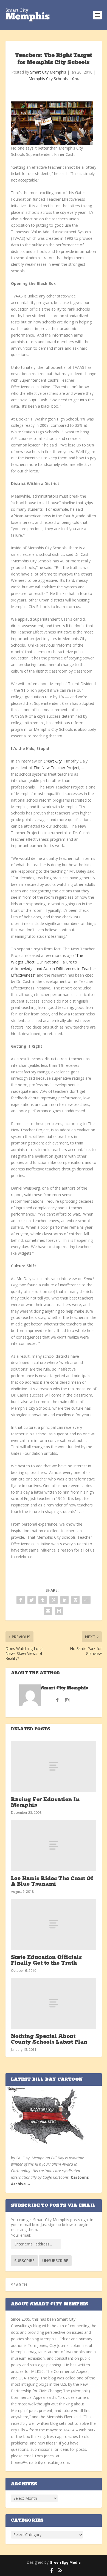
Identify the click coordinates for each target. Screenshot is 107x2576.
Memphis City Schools (48, 79)
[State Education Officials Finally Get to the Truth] (54, 1924)
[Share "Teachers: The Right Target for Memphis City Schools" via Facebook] (21, 1600)
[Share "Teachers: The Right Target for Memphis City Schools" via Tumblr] (43, 1600)
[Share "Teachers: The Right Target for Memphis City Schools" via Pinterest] (54, 1600)
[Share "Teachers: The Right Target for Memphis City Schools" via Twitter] (32, 1600)
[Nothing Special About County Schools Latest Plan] (54, 2003)
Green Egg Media (65, 2562)
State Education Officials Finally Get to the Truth (47, 1960)
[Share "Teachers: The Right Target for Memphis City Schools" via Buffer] (75, 1600)
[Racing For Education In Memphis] (54, 1766)
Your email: (21, 2235)
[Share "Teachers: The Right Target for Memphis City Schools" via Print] (59, 1611)
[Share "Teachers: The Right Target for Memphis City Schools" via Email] (48, 1611)
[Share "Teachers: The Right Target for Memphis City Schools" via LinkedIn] (64, 1600)
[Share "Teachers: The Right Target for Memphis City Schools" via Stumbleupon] (86, 1600)
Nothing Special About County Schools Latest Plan (49, 2039)
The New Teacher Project (56, 768)
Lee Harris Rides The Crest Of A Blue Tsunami (52, 1882)
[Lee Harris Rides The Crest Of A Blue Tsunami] (54, 1845)
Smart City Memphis (48, 72)
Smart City (53, 761)
